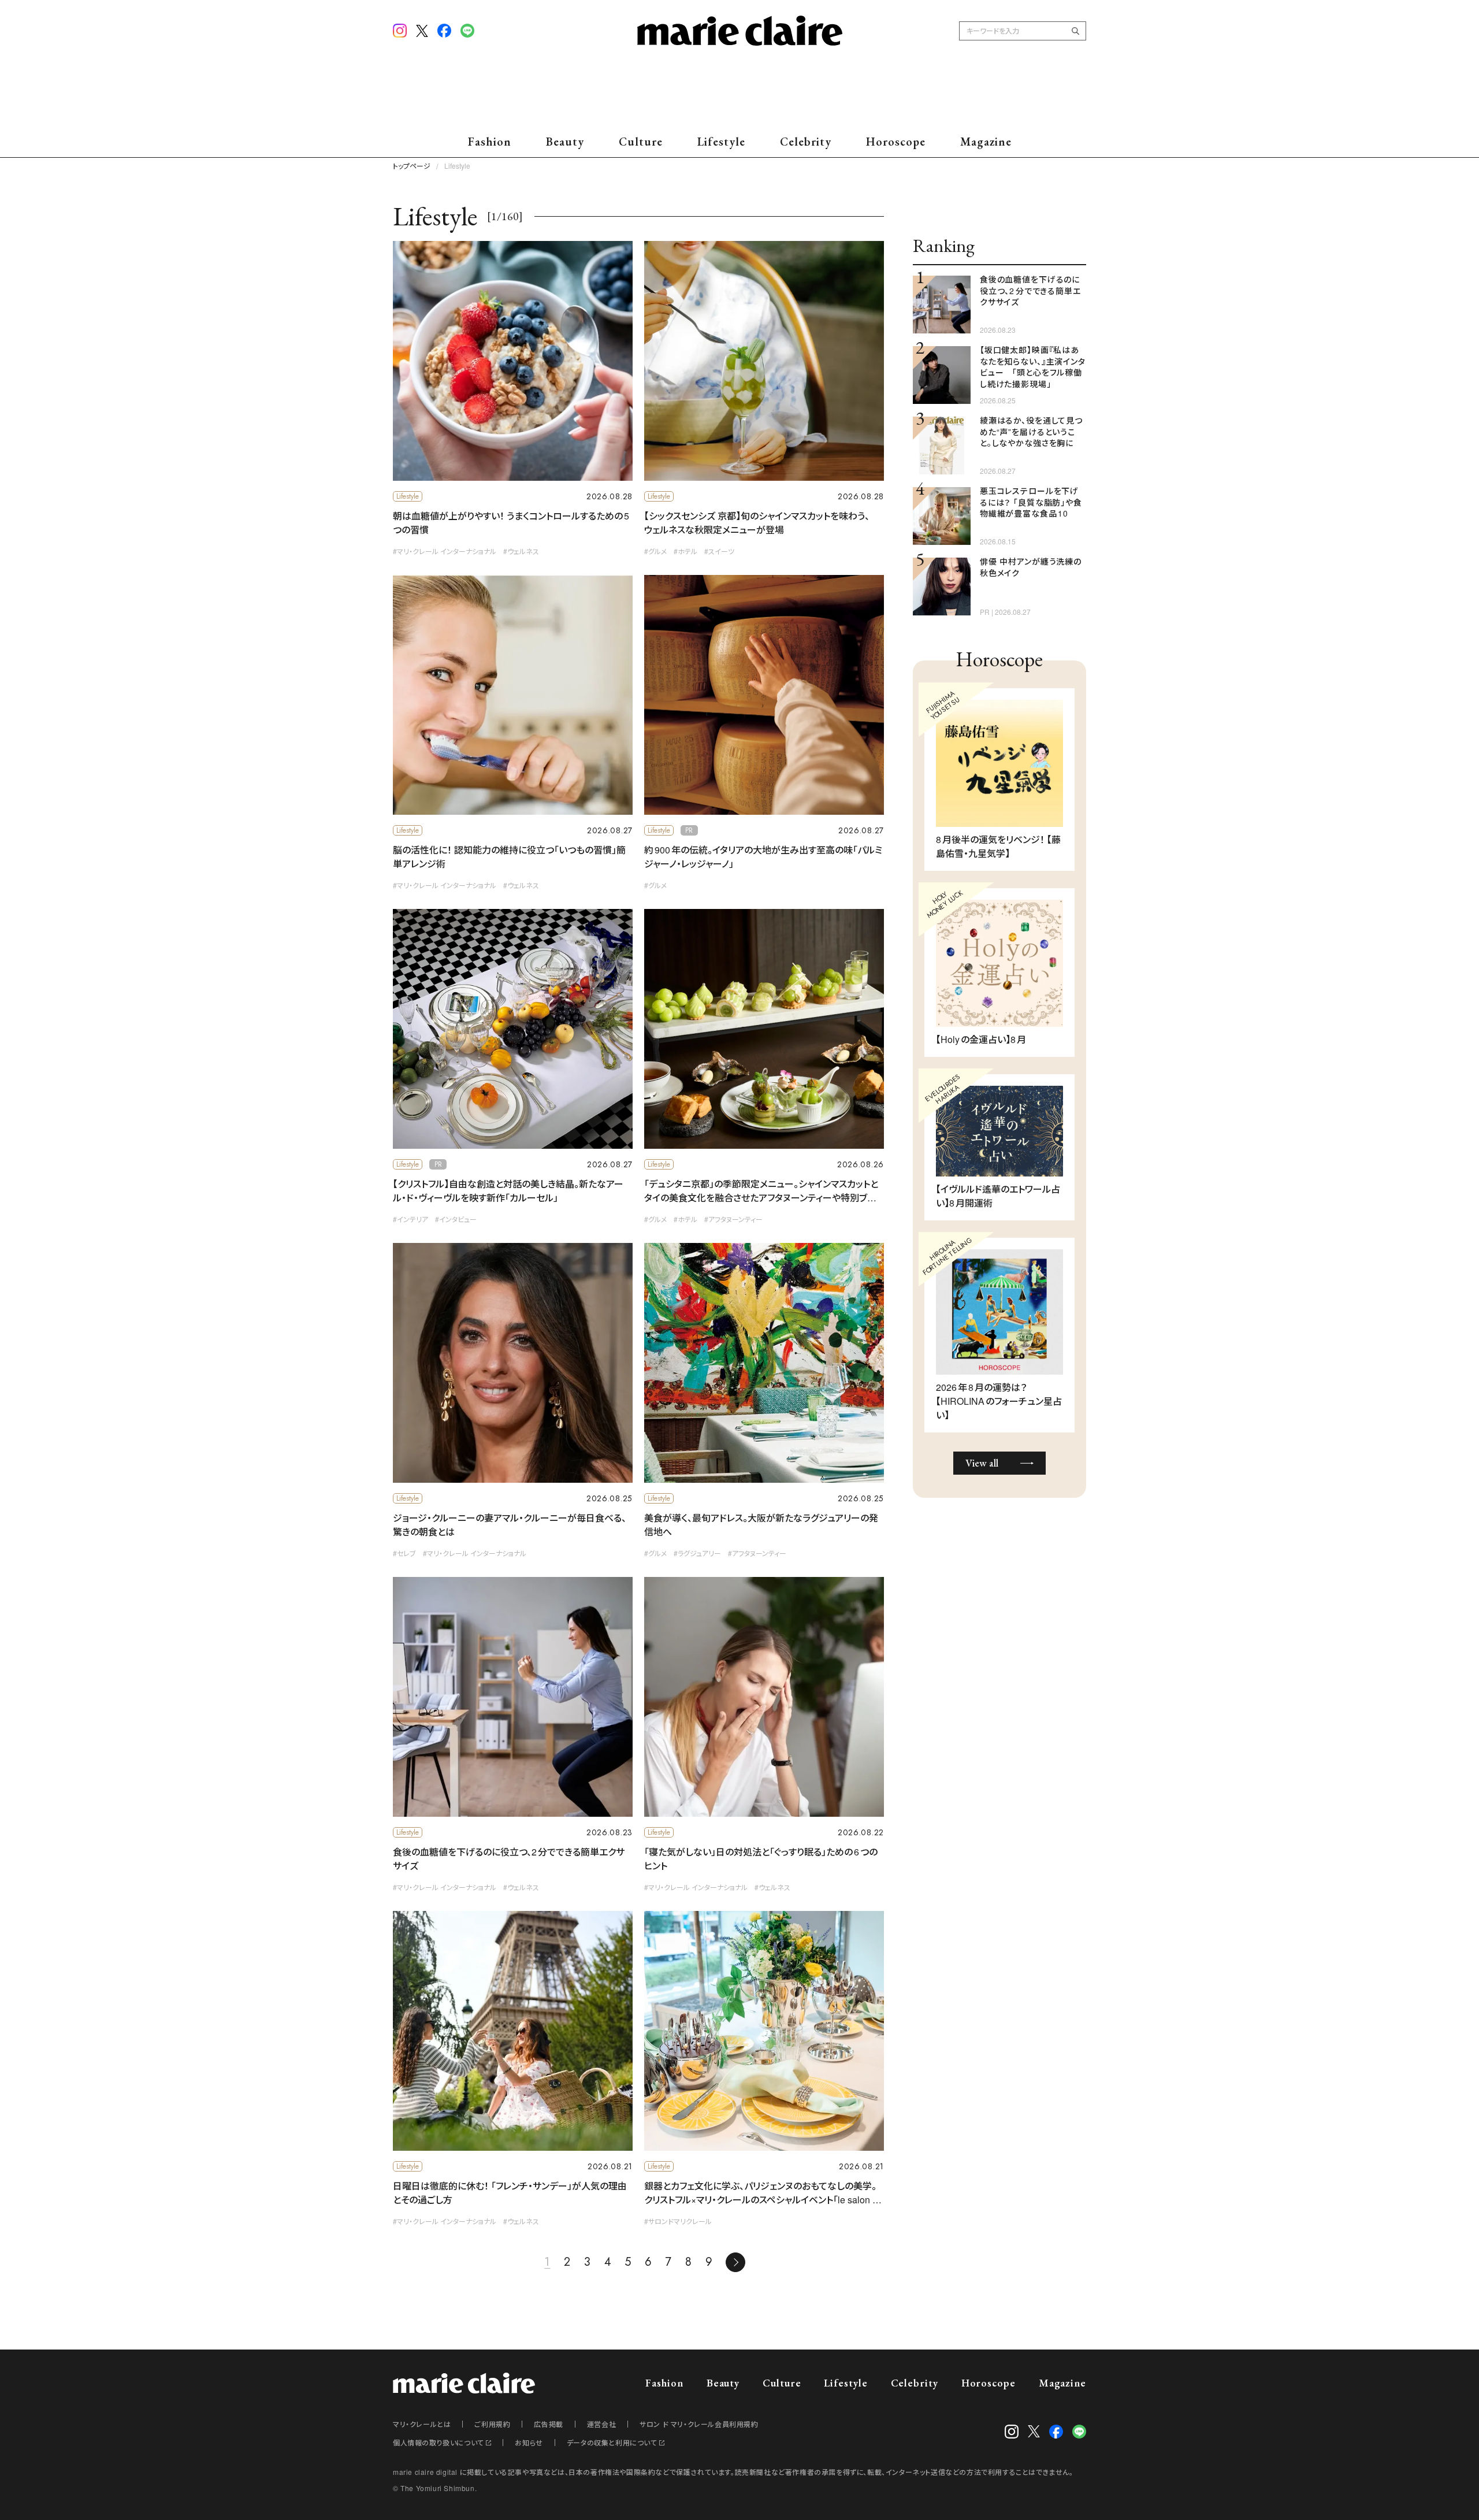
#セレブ (404, 1553)
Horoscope (896, 142)
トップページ (412, 166)
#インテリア (410, 1219)
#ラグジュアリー (697, 1553)
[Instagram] (400, 31)
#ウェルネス (521, 551)
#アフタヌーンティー (733, 1219)
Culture (641, 142)
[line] (467, 31)
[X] (422, 32)
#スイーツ (719, 551)
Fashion (490, 142)
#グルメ (655, 551)
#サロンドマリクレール (678, 2221)
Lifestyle (721, 142)
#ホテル (685, 551)
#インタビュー (456, 1219)
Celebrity (806, 142)
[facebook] (444, 31)
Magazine (986, 142)
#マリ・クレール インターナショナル (445, 551)
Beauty (565, 142)
